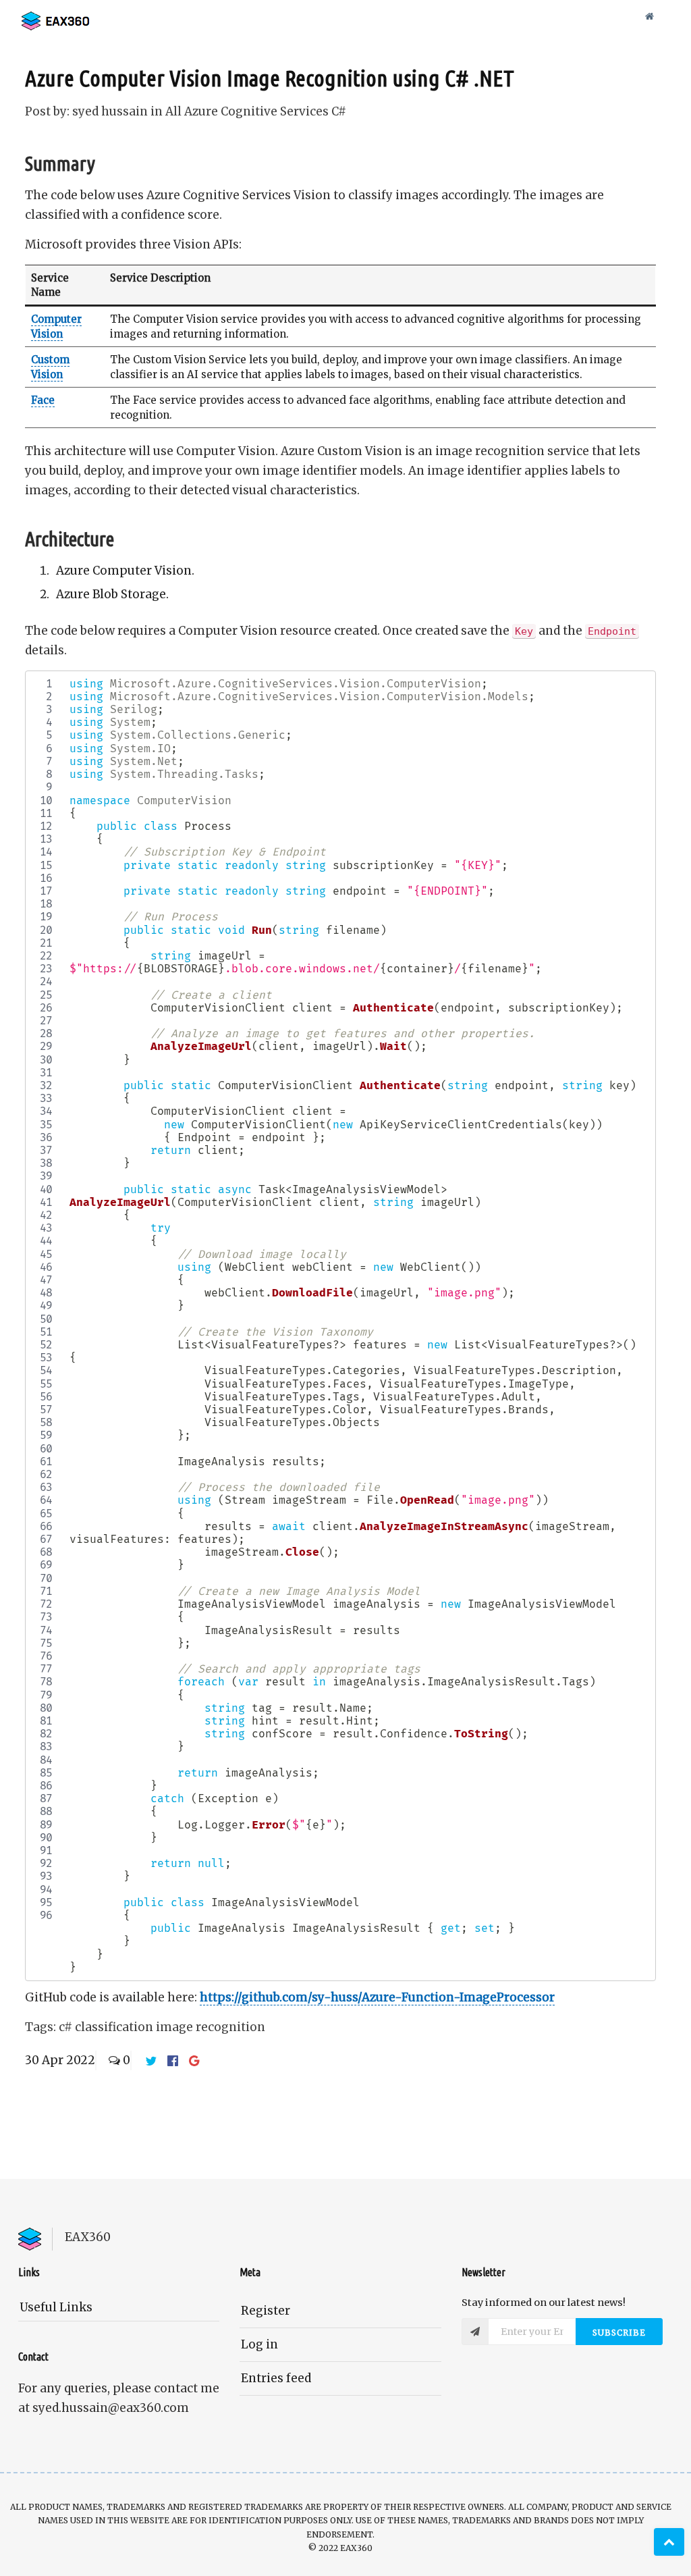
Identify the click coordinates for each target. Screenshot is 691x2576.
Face (43, 400)
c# (67, 2027)
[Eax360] (86, 17)
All (175, 111)
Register (266, 2311)
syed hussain (110, 111)
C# (339, 111)
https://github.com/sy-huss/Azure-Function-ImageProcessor (377, 1997)
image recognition (211, 2027)
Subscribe (619, 2333)
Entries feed (276, 2378)
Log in (259, 2344)
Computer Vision (56, 326)
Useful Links (56, 2307)
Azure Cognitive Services (258, 111)
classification (115, 2027)
